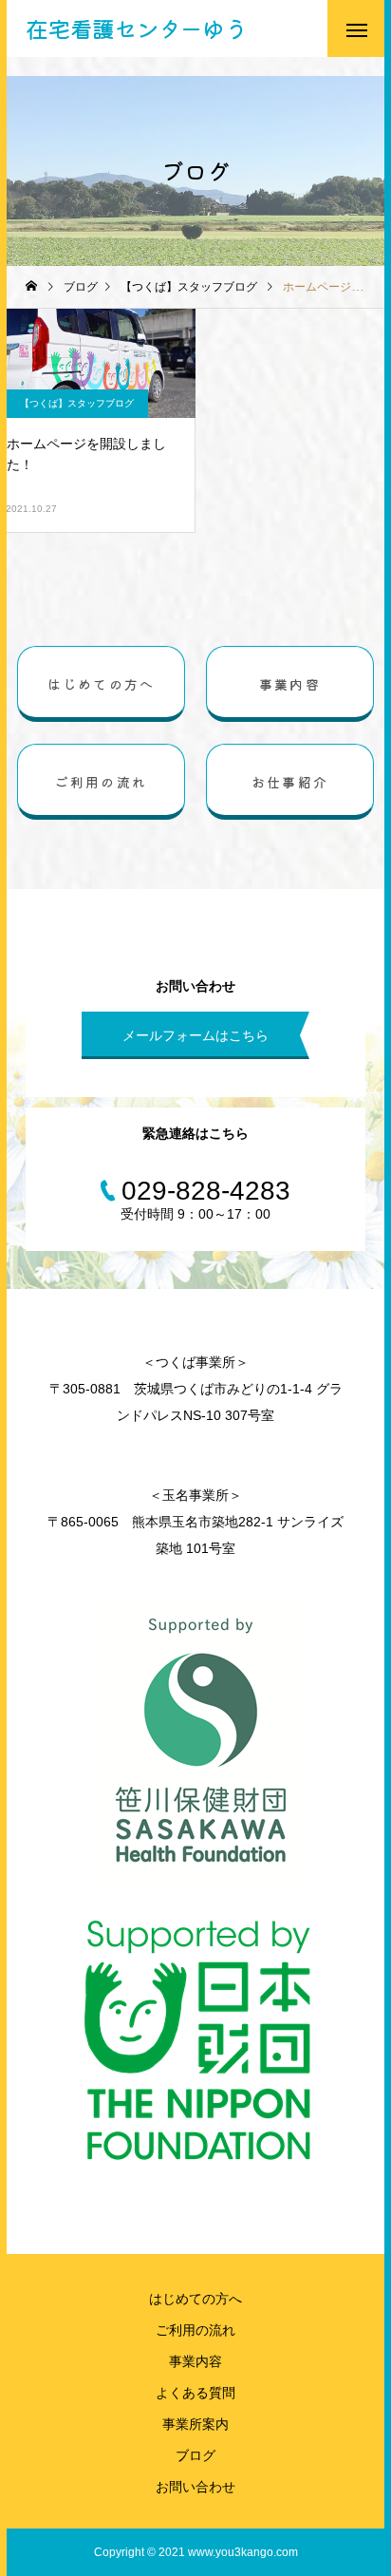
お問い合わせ (195, 2487)
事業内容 (195, 2361)
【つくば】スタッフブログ (77, 403)
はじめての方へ (195, 2299)
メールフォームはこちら (195, 1035)
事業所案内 (195, 2424)
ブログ (195, 2455)
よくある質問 (195, 2393)
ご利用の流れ (195, 2330)
